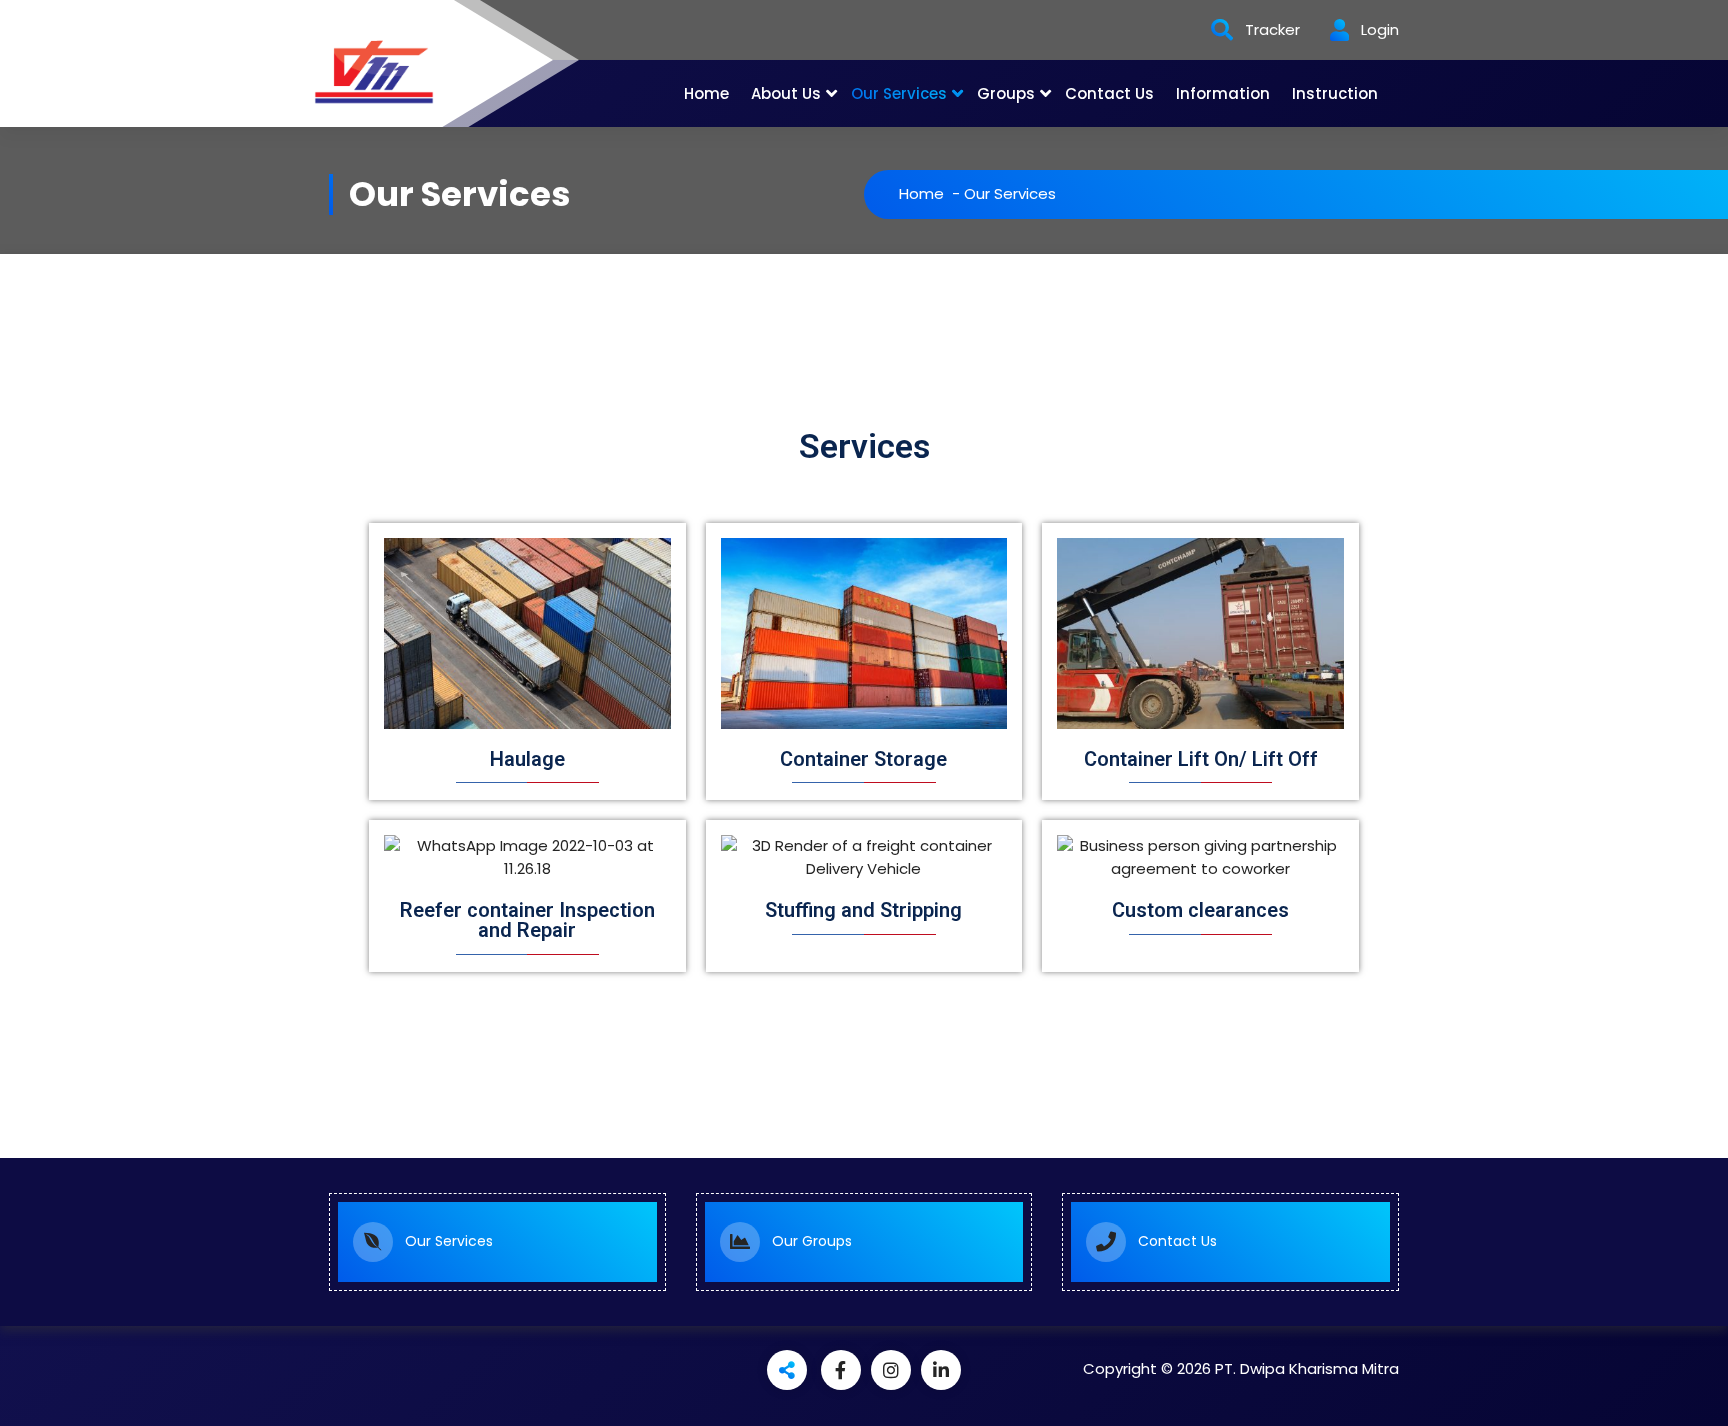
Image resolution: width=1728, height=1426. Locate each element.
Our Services (899, 93)
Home (706, 93)
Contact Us (1109, 93)
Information (1223, 93)
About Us (786, 93)
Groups (1006, 93)
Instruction (1335, 93)
